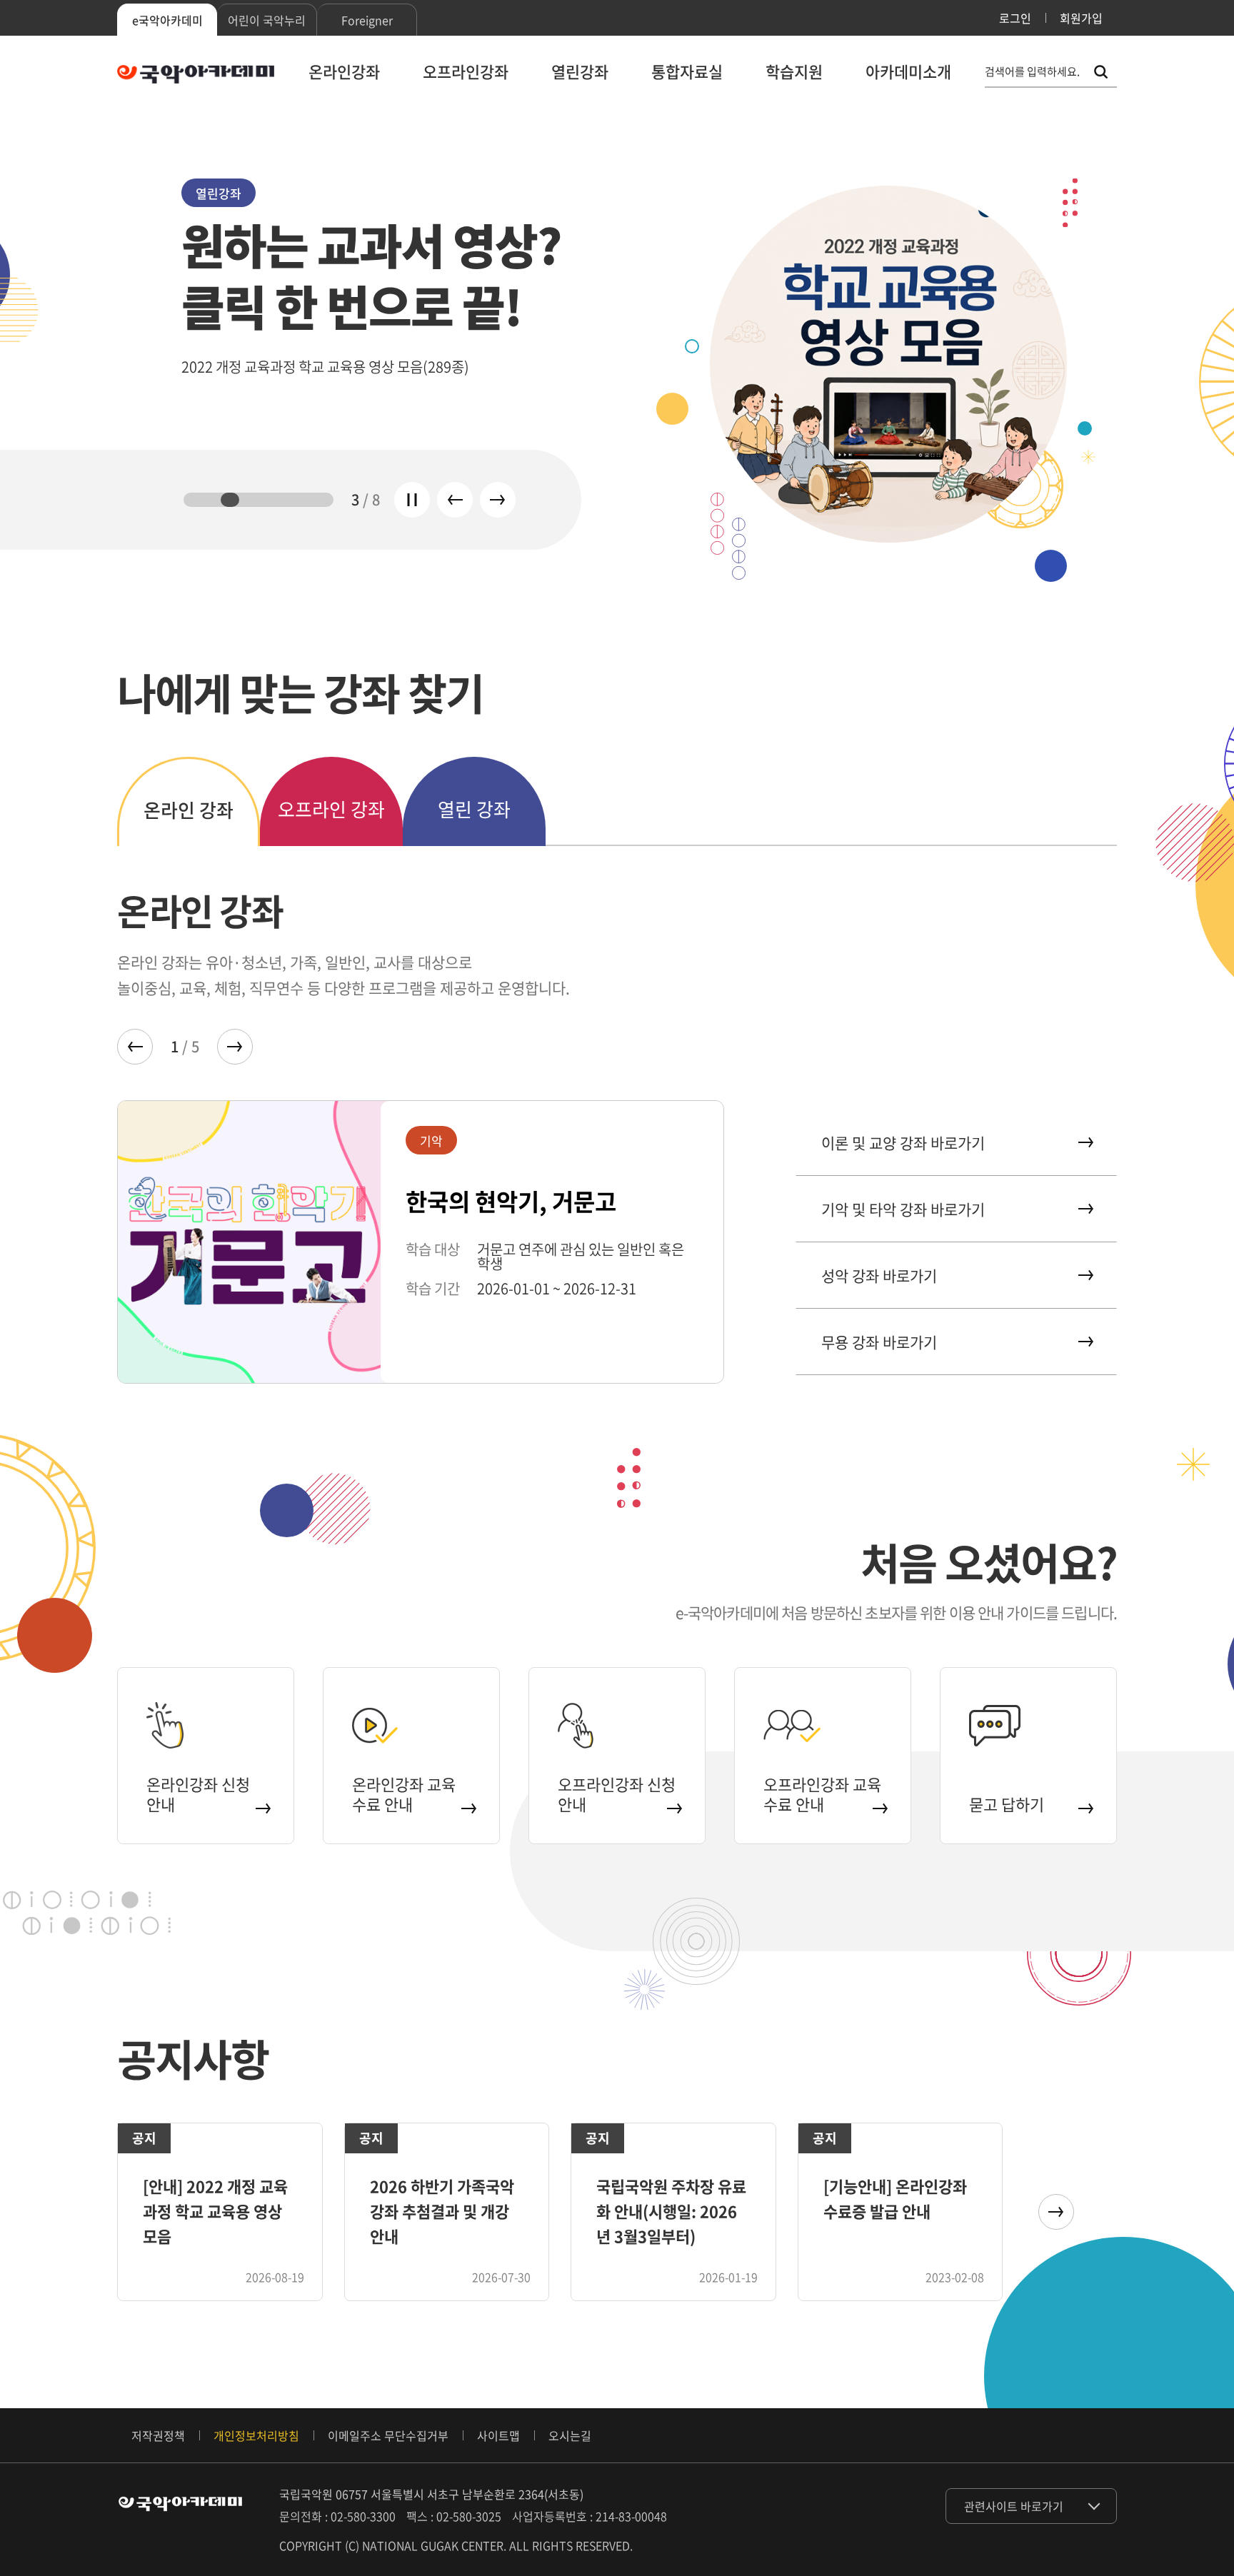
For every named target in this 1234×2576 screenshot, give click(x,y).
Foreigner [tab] (367, 20)
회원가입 (1081, 18)
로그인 (1015, 18)
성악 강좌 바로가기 (879, 1276)
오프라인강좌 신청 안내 (617, 1794)
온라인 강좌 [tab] (189, 810)
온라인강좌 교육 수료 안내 (404, 1794)
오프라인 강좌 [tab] (331, 809)
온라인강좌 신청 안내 (198, 1794)
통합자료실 (687, 71)
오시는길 (570, 2435)
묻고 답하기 (1007, 1804)
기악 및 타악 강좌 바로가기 (903, 1209)
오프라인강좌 (466, 71)
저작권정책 (158, 2435)
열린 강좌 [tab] (474, 809)
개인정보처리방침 (256, 2435)
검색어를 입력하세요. (1032, 72)
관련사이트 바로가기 (1014, 2506)
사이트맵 (498, 2435)
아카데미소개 (908, 71)
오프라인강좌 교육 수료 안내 (822, 1794)
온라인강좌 (344, 71)
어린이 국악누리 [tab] (267, 20)
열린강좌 (580, 71)
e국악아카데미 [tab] (167, 20)
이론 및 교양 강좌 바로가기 (903, 1143)
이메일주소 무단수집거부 (388, 2435)
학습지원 (794, 71)
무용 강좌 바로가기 (879, 1342)
